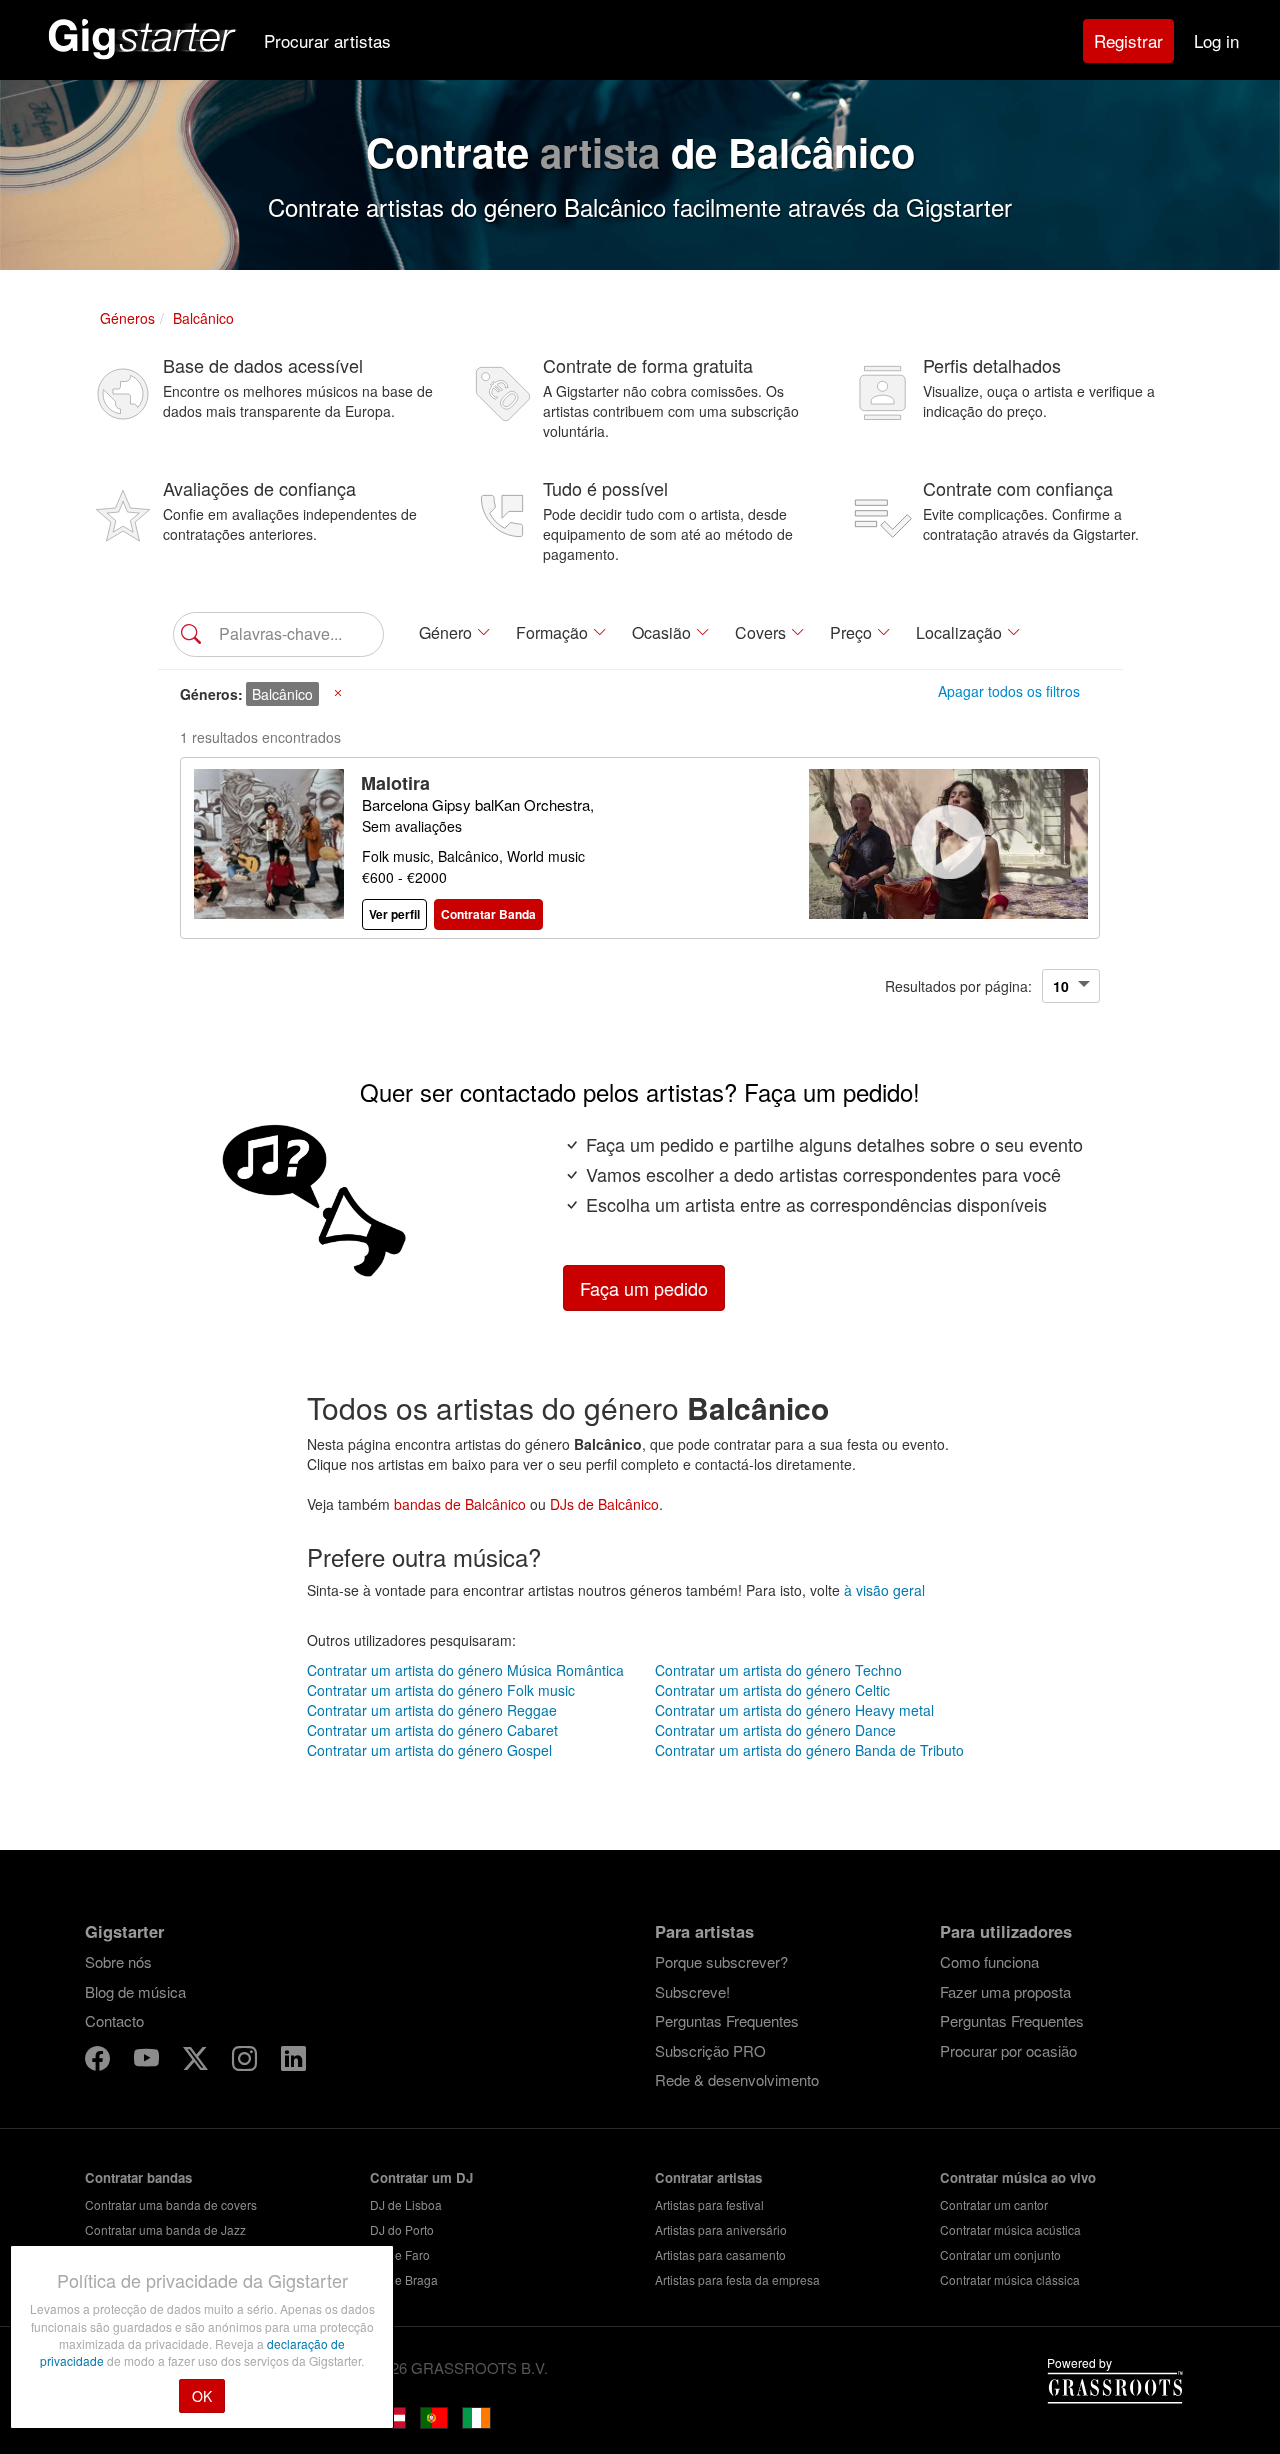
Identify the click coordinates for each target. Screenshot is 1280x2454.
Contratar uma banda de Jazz (165, 2229)
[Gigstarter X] (197, 2061)
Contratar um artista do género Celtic (772, 1690)
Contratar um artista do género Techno (778, 1670)
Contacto (114, 2020)
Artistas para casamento (720, 2254)
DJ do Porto (402, 2229)
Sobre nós (118, 1961)
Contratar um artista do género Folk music (441, 1690)
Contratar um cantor (994, 2204)
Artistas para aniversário (721, 2229)
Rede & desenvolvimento (737, 2079)
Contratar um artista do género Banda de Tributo (809, 1750)
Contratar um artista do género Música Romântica (465, 1670)
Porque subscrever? (721, 1961)
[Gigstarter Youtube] (148, 2061)
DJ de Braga (404, 2279)
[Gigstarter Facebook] (99, 2061)
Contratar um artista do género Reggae (432, 1710)
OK (202, 2396)
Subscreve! (692, 1991)
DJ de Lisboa (406, 2204)
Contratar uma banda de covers (171, 2204)
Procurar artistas (327, 40)
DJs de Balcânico (604, 1504)
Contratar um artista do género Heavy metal (794, 1710)
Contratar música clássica (1010, 2279)
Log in (1216, 40)
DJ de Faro (400, 2254)
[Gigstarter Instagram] (246, 2061)
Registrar (1128, 40)
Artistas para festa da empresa (737, 2279)
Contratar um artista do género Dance (775, 1730)
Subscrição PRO (710, 2050)
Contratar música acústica (1010, 2229)
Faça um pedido (644, 1288)
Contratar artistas (708, 2177)
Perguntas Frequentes (727, 2020)
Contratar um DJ (421, 2177)
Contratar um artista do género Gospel (429, 1750)
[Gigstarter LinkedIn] (293, 2061)
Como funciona (989, 1961)
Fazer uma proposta (1005, 1991)
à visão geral (884, 1590)
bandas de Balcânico (460, 1504)
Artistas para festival (709, 2204)
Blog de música (135, 1991)
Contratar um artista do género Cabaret (432, 1730)
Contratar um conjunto (1000, 2254)
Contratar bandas (138, 2177)
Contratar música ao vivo (1018, 2177)
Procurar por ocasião (1008, 2050)
